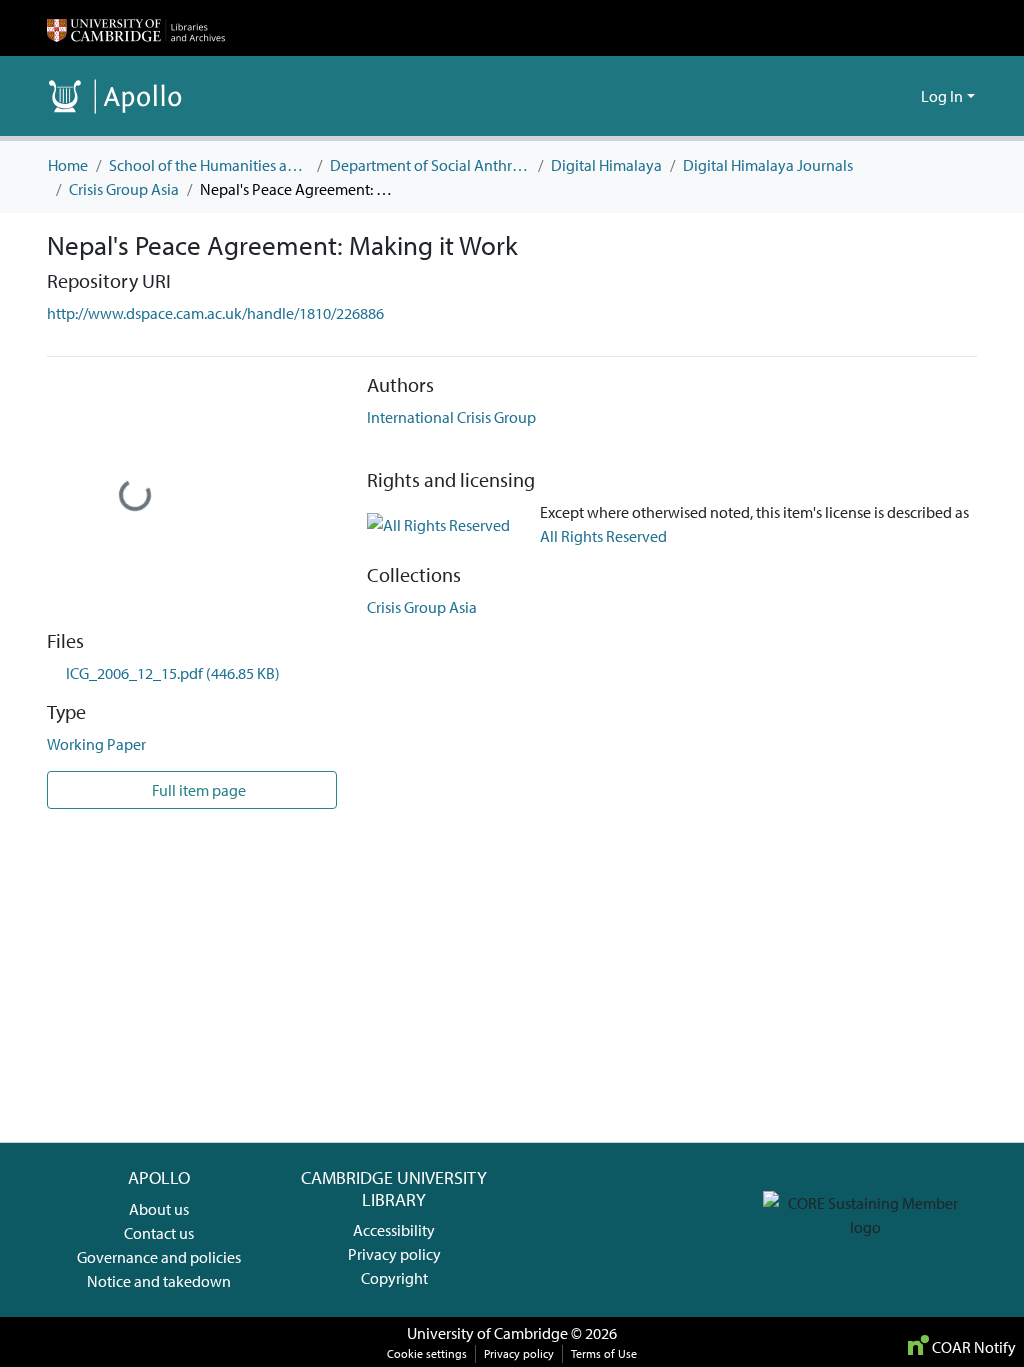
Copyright (394, 1278)
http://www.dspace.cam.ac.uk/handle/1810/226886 (215, 313)
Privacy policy (394, 1254)
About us (159, 1209)
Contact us (159, 1233)
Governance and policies (159, 1257)
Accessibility (394, 1230)
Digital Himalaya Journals (768, 165)
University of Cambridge (487, 1333)
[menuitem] (902, 96)
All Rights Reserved (603, 536)
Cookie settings (427, 1353)
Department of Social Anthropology (430, 165)
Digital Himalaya (606, 165)
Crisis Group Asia (124, 189)
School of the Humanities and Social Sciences (209, 165)
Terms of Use (604, 1353)
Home (68, 165)
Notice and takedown (159, 1281)
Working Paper (96, 744)
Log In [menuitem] (942, 96)
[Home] (136, 28)
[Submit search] (873, 96)
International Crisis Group (451, 417)
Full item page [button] (197, 790)
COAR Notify (972, 1347)
